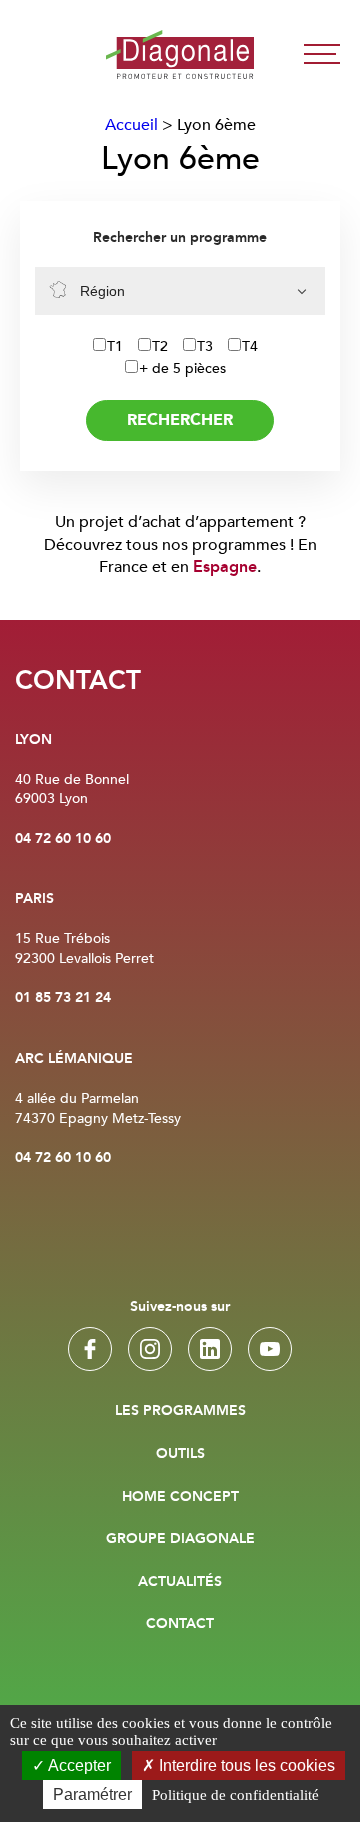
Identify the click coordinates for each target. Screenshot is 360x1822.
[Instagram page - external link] (150, 1349)
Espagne (225, 567)
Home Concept (180, 1497)
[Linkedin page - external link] (210, 1349)
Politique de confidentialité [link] (235, 1795)
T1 (115, 346)
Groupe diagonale (180, 1539)
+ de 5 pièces (182, 368)
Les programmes (180, 1411)
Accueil (131, 125)
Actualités (180, 1582)
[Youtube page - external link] (270, 1349)
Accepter (78, 1765)
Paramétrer (92, 1794)
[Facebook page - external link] (90, 1349)
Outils (180, 1454)
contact (180, 1624)
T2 (160, 346)
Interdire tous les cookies (245, 1765)
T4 (250, 346)
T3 (205, 346)
